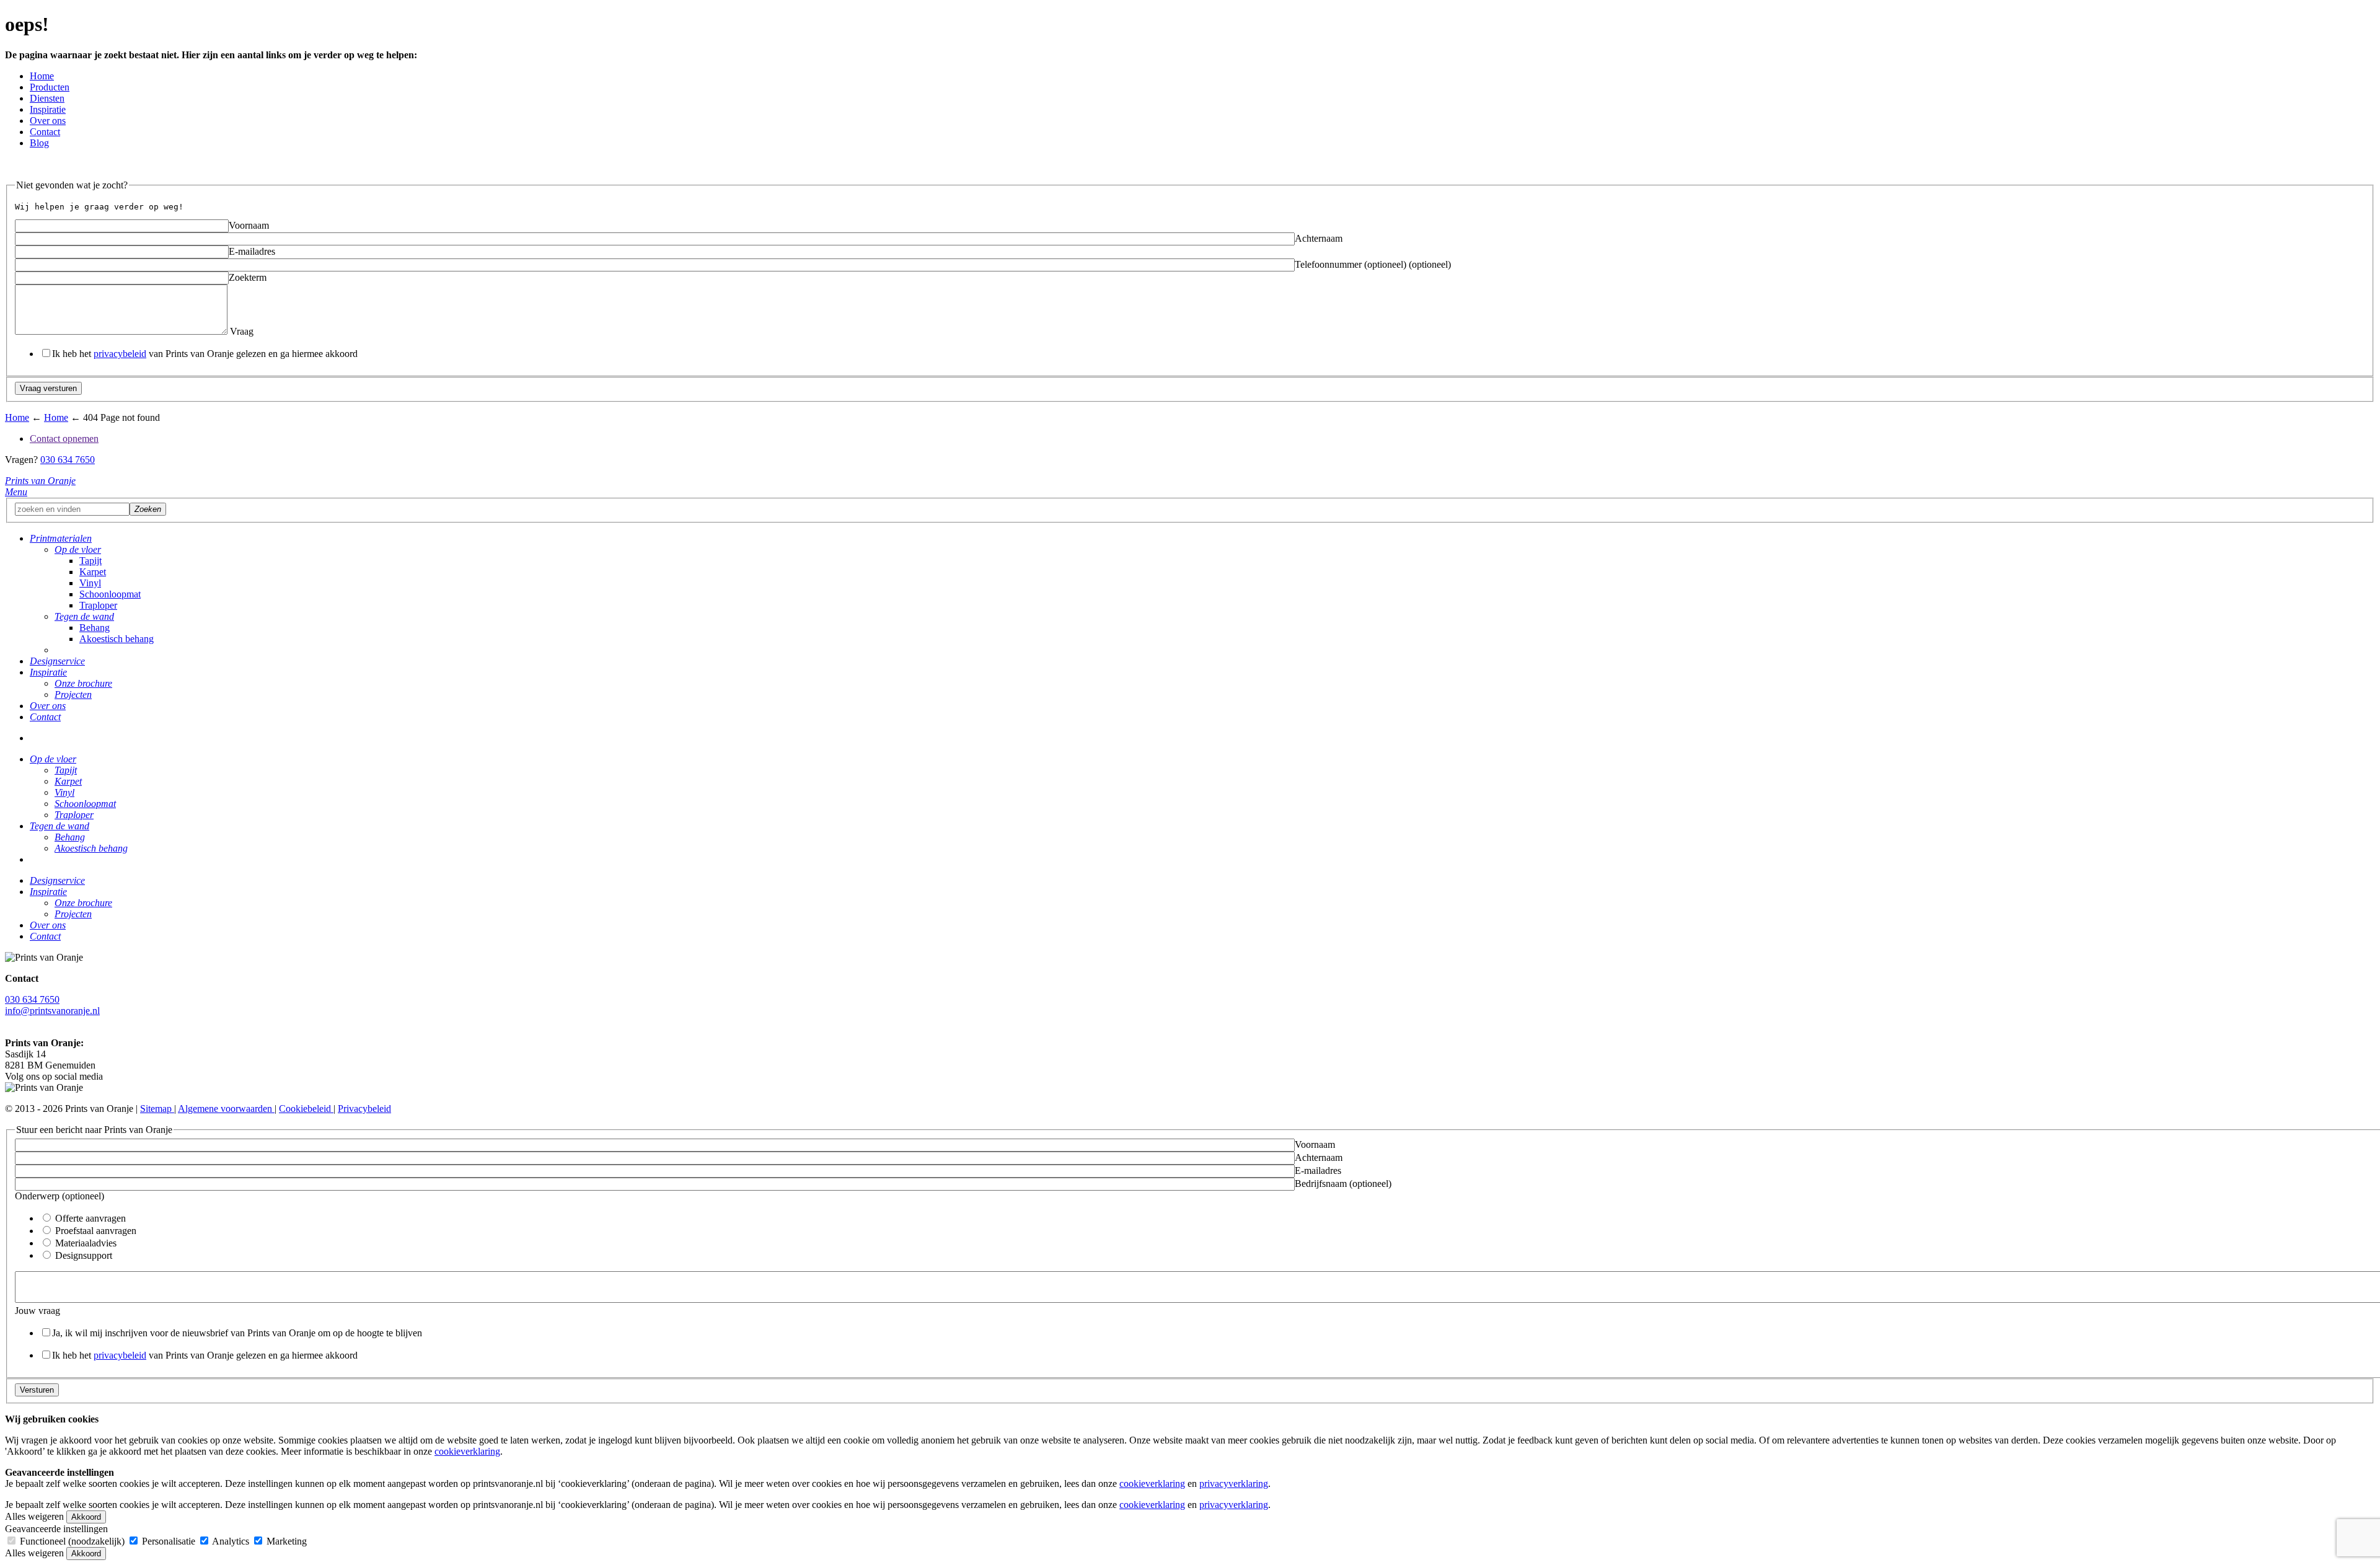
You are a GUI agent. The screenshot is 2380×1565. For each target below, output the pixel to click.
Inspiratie (48, 109)
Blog (39, 143)
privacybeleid (120, 354)
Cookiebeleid (306, 1109)
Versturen (37, 1390)
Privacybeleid (364, 1109)
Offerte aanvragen (89, 1218)
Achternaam (1319, 238)
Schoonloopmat (110, 594)
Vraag (240, 331)
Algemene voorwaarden (226, 1109)
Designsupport (82, 1255)
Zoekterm (248, 277)
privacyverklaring (1234, 1483)
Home (42, 76)
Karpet (93, 572)
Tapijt (90, 561)
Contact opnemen (64, 439)
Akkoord (86, 1517)
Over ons (48, 121)
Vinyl (90, 583)
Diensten (47, 98)
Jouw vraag (37, 1311)
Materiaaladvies (85, 1243)
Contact (45, 132)
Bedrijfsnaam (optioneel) (1343, 1184)
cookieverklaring (467, 1451)
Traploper (98, 605)
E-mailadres (252, 251)
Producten (50, 87)
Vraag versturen (48, 388)
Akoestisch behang (117, 639)
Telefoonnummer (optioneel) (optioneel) (1373, 264)
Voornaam (249, 225)
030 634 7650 (68, 460)
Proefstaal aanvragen (95, 1231)
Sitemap (157, 1109)
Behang (95, 628)
